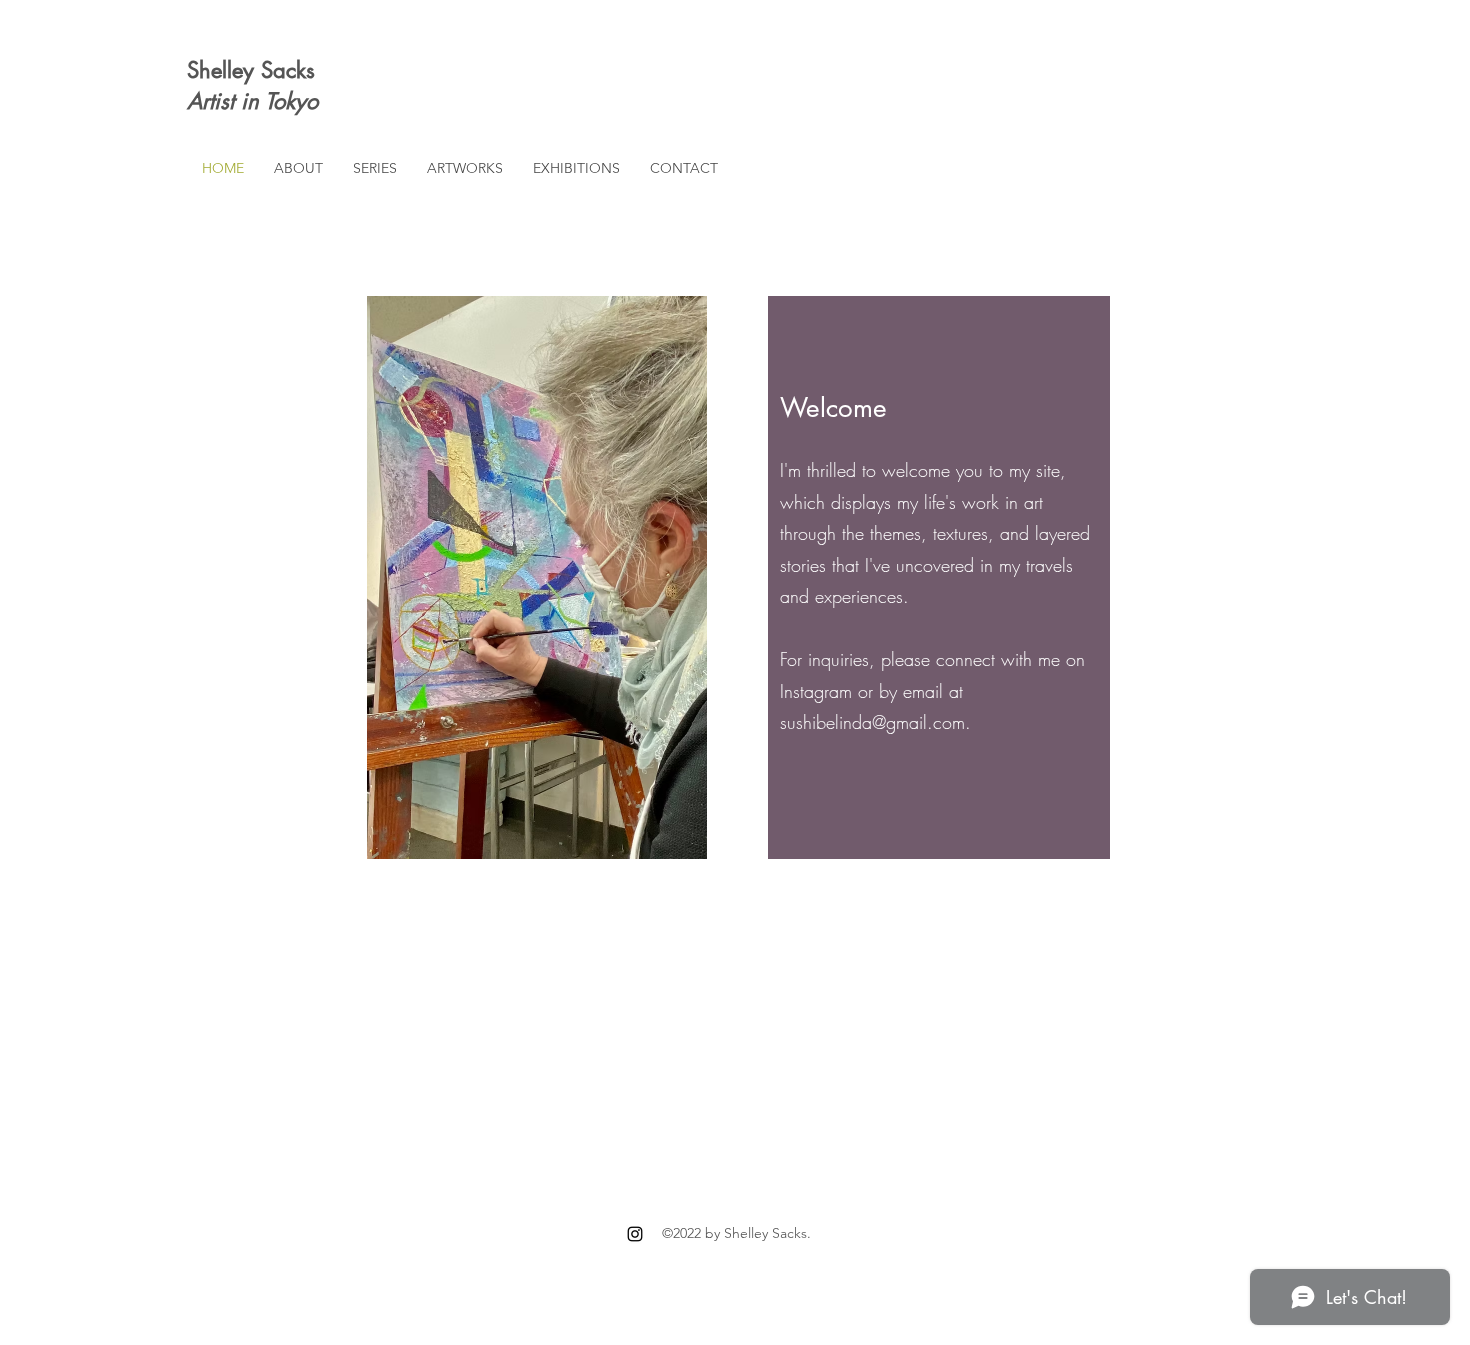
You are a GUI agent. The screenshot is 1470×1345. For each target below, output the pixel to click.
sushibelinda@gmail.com (872, 722)
